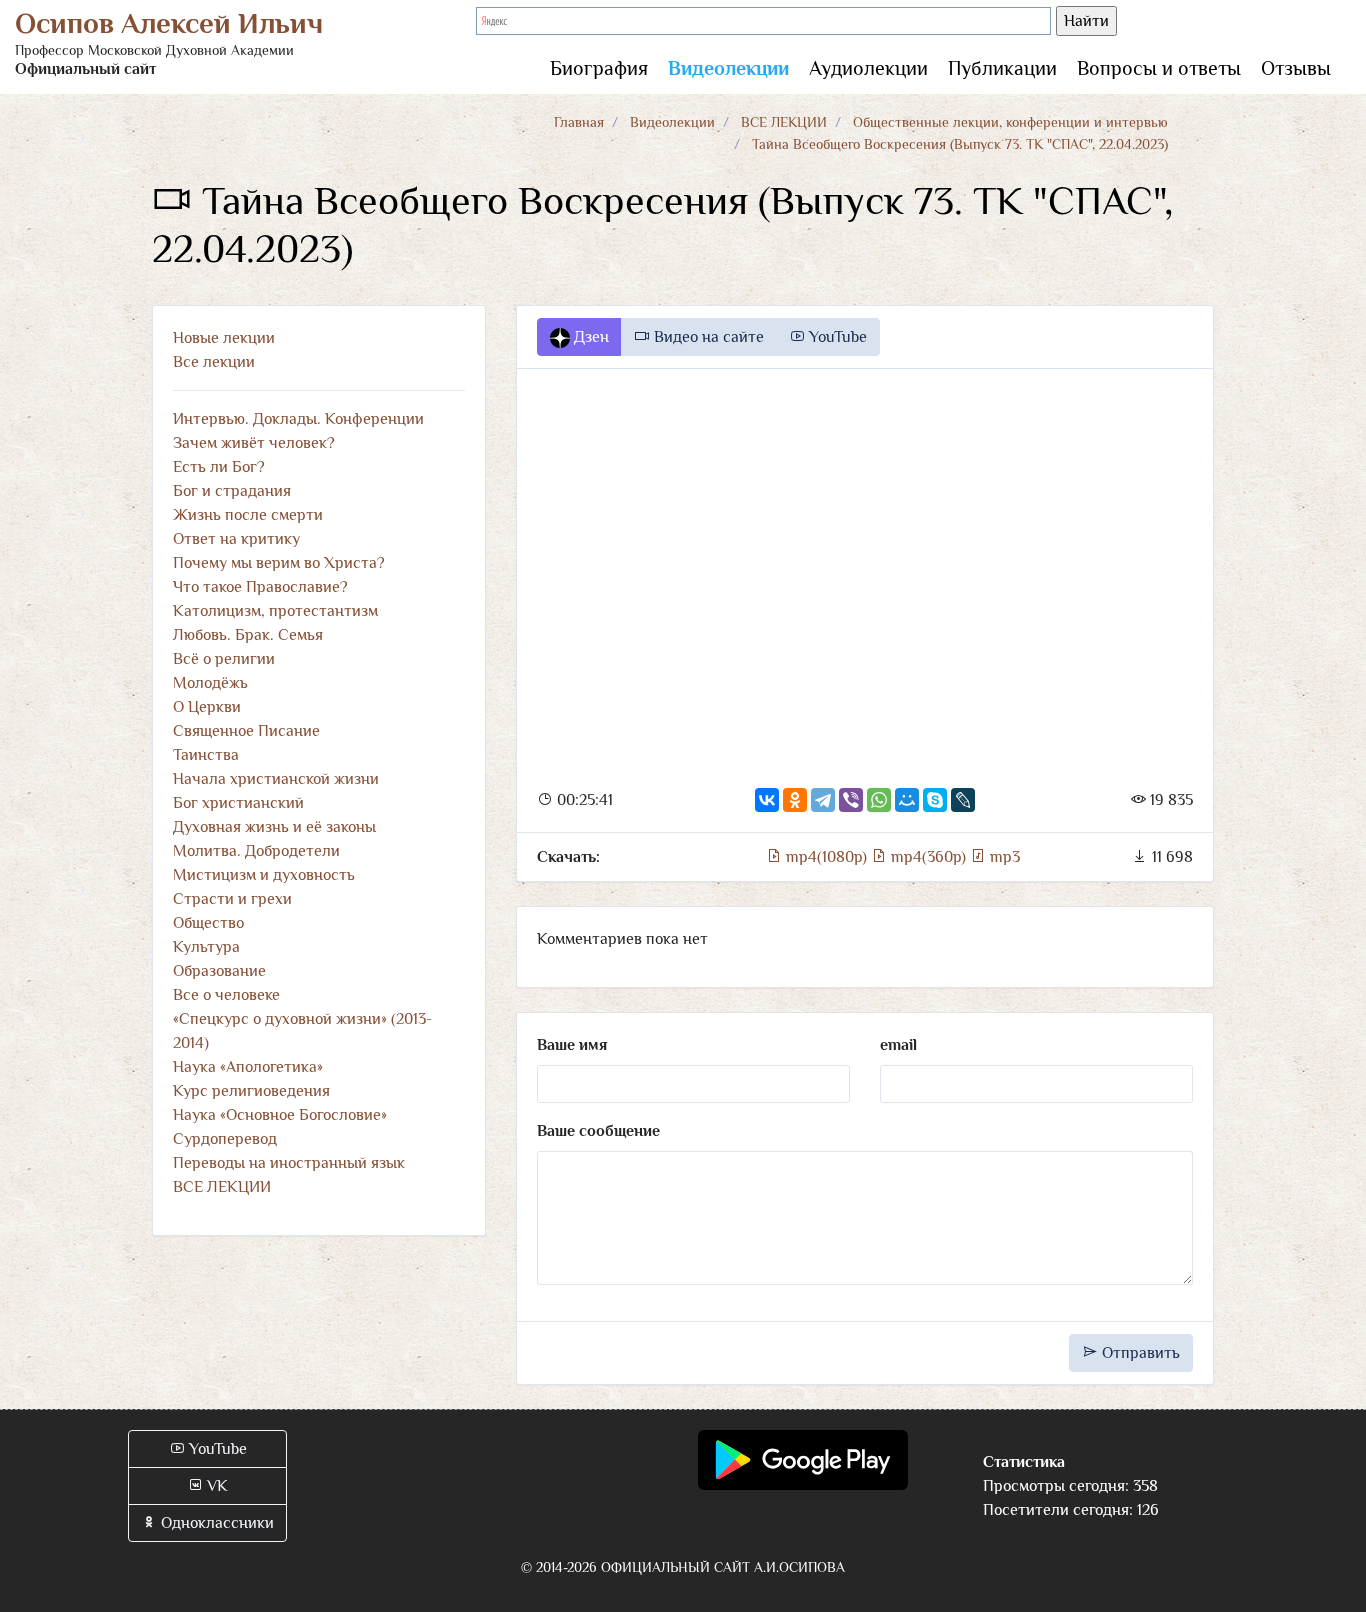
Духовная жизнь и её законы (274, 827)
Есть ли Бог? (219, 467)
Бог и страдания (232, 491)
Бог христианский (238, 803)
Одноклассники (215, 1523)
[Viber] (851, 800)
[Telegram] (823, 800)
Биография (599, 68)
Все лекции (214, 362)
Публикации (1002, 68)
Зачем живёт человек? (254, 443)
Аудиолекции (868, 68)
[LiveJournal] (963, 800)
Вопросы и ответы (1159, 68)
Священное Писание (246, 731)
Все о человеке (226, 995)
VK (215, 1486)
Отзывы (1296, 68)
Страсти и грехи (232, 899)
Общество (208, 923)
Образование (219, 971)
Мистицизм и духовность (264, 875)
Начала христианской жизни (276, 779)
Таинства (206, 755)
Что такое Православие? (260, 587)
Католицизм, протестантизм (275, 611)
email (898, 1045)
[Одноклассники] (795, 800)
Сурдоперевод (225, 1139)
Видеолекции (728, 68)
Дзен (589, 337)
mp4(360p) (928, 857)
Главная (579, 122)
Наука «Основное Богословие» (280, 1115)
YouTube (836, 337)
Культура (206, 947)
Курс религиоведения (251, 1091)
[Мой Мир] (907, 800)
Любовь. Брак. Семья (248, 635)
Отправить (1139, 1353)
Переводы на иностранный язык (289, 1163)
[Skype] (935, 800)
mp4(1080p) (826, 857)
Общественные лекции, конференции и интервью (1010, 122)
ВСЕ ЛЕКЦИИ (784, 122)
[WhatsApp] (879, 800)
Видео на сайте (707, 337)
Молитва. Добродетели (256, 851)
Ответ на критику (236, 539)
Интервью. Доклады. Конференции (298, 419)
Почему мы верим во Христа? (279, 563)
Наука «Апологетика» (248, 1067)
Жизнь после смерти (248, 515)
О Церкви (207, 707)
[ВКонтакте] (767, 800)
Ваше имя (572, 1045)
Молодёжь (210, 683)
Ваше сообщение (598, 1131)
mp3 (1003, 857)
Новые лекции (224, 338)
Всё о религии (224, 659)
